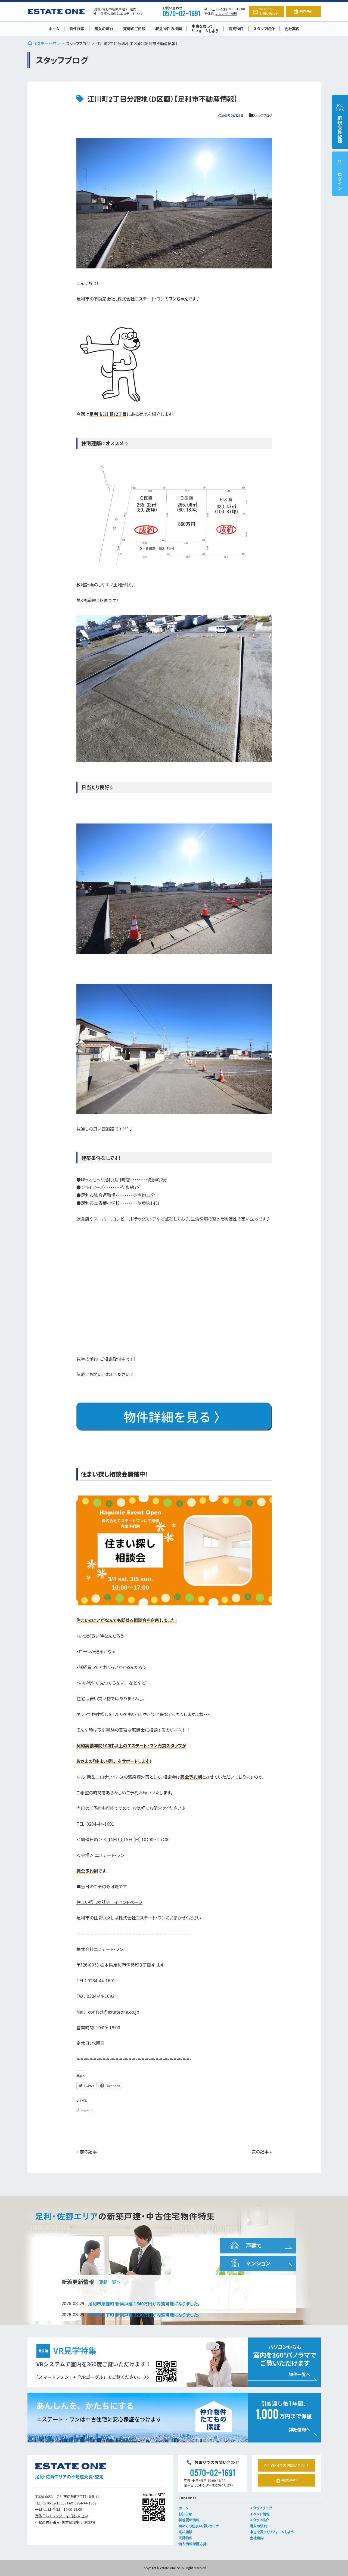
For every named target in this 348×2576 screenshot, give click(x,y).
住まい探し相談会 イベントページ (109, 1902)
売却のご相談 (134, 29)
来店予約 (306, 11)
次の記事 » (262, 2151)
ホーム (54, 29)
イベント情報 (260, 2514)
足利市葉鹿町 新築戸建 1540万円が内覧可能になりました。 (144, 2303)
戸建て (254, 2245)
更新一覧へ (110, 2282)
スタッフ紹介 (264, 29)
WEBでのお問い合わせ (269, 11)
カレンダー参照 (226, 13)
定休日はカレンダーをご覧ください (61, 2516)
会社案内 (292, 29)
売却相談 (185, 2532)
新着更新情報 (189, 2520)
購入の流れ (104, 29)
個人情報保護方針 (192, 2544)
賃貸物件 (236, 29)
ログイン (340, 181)
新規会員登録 (340, 129)
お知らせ (185, 2514)
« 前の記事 (87, 2151)
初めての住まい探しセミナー (200, 2526)
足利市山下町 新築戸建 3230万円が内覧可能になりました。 (144, 2315)
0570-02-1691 (181, 13)
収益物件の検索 (169, 29)
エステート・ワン (47, 44)
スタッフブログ (78, 44)
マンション (258, 2263)
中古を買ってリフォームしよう (205, 28)
